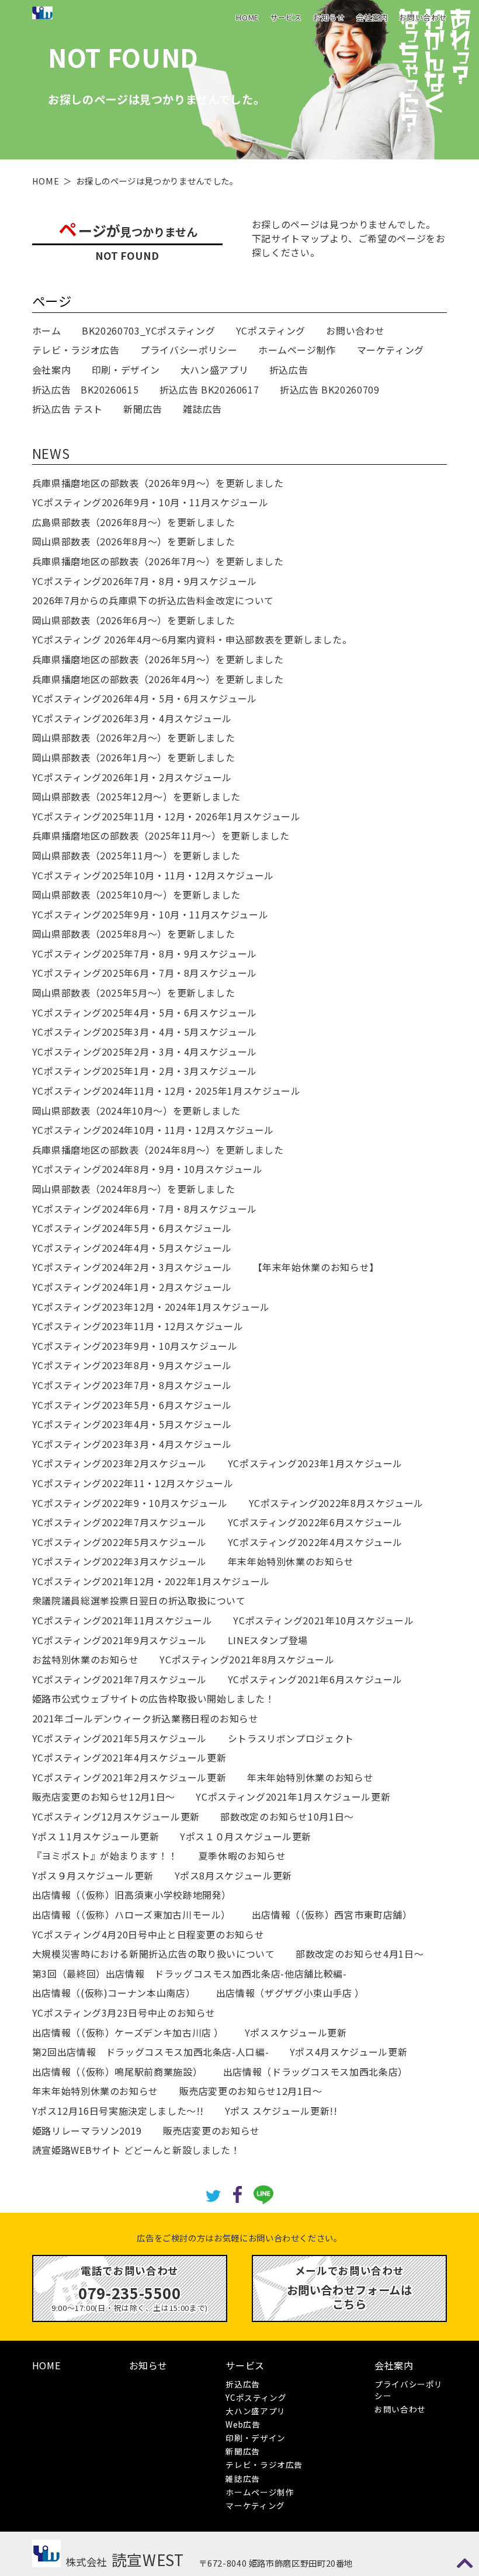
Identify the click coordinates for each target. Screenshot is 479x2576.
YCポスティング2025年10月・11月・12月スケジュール (153, 875)
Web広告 (243, 2424)
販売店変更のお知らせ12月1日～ (104, 1797)
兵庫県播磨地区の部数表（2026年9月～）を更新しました (158, 483)
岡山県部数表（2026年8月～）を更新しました (134, 541)
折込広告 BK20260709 (330, 389)
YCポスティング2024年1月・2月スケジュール (132, 1287)
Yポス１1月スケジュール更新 (96, 1836)
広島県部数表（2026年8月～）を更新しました (134, 522)
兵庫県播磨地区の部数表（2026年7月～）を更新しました (158, 561)
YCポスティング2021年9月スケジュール (119, 1640)
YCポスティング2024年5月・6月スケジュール (132, 1228)
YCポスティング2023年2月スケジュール (119, 1463)
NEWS (51, 453)
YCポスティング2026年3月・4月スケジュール (132, 718)
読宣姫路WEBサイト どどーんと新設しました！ (136, 2150)
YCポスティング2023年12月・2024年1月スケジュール (151, 1307)
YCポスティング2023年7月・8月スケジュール (132, 1385)
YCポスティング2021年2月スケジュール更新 (129, 1777)
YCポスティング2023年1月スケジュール (315, 1463)
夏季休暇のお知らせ (242, 1856)
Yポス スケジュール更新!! (281, 2111)
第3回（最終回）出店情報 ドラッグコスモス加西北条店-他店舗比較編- (190, 1973)
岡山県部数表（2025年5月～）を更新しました (134, 993)
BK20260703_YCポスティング (148, 330)
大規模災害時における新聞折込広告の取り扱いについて (154, 1954)
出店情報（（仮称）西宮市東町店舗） (332, 1914)
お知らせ (329, 17)
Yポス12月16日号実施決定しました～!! (118, 2111)
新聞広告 (143, 409)
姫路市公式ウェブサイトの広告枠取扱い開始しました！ (154, 1698)
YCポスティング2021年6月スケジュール (315, 1679)
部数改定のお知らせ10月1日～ (287, 1816)
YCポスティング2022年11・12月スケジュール (133, 1483)
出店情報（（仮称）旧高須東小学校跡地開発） (132, 1895)
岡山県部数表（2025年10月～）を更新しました (136, 894)
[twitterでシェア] (213, 2194)
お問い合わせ (423, 17)
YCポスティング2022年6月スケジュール (315, 1522)
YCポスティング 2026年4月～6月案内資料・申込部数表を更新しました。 (192, 639)
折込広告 (289, 370)
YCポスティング (271, 330)
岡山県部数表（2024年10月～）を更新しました (136, 1111)
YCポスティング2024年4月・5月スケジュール (132, 1248)
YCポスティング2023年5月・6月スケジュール (132, 1405)
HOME (247, 17)
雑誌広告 (202, 409)
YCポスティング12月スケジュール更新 (116, 1816)
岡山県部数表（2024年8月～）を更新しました (134, 1189)
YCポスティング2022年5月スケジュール (119, 1542)
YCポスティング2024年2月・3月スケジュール (132, 1267)
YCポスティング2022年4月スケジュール (315, 1542)
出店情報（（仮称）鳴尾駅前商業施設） (117, 2072)
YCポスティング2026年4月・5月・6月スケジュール (145, 698)
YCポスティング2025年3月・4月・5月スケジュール (145, 1032)
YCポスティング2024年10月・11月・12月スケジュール (153, 1130)
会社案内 (372, 17)
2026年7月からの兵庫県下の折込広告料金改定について (153, 600)
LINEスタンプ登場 (268, 1640)
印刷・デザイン (126, 370)
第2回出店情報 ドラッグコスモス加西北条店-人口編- (151, 2052)
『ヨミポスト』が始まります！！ (105, 1856)
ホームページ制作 (297, 350)
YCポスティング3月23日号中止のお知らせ (124, 2013)
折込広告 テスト (67, 409)
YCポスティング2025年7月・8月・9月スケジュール (145, 953)
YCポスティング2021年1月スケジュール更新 (293, 1797)
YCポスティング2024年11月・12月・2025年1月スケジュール (166, 1091)
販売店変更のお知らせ (211, 2131)
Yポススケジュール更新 (296, 2032)
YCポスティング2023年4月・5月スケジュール (132, 1424)
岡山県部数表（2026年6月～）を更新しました (134, 620)
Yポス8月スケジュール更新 (233, 1875)
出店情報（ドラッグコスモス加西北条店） (315, 2072)
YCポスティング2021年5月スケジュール (119, 1738)
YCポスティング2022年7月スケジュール (119, 1522)
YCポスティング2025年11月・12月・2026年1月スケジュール (166, 816)
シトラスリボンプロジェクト (291, 1738)
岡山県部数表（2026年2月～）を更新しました (134, 737)
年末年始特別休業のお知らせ (291, 1561)
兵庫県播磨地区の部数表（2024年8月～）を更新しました (158, 1150)
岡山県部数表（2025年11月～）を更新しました (136, 855)
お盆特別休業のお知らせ (86, 1659)
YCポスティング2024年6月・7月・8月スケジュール (145, 1209)
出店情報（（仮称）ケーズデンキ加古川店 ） (128, 2032)
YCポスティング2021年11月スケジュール (122, 1620)
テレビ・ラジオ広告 (76, 350)
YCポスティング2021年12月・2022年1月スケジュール (151, 1581)
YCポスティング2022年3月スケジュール (119, 1561)
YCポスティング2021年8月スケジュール (247, 1659)
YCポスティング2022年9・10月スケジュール (130, 1503)
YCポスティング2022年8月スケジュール (336, 1503)
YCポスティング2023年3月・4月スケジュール (132, 1444)
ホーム (47, 330)
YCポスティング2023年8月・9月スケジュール (132, 1365)
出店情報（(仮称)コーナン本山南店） (114, 1993)
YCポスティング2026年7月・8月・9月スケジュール (145, 581)
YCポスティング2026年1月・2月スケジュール (132, 777)
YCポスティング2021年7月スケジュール (119, 1679)
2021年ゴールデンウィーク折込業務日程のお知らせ (145, 1718)
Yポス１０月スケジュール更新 (246, 1836)
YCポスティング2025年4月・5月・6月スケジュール (145, 1012)
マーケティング (391, 350)
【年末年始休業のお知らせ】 (316, 1267)
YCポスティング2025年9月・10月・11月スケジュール (150, 914)
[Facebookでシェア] (237, 2193)
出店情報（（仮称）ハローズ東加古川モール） (131, 1914)
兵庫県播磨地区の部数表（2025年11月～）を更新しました (161, 836)
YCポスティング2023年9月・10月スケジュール (135, 1346)
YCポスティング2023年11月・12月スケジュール (138, 1326)
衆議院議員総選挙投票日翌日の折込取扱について (139, 1600)
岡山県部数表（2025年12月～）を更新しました (136, 796)
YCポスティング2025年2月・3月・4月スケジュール (145, 1052)
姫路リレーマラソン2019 (87, 2131)
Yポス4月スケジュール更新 (348, 2052)
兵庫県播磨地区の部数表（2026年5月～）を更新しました (158, 659)
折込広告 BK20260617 (209, 389)
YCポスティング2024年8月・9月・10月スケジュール (147, 1169)
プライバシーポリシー (189, 350)
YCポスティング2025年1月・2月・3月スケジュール (145, 1071)
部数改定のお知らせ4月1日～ (360, 1954)
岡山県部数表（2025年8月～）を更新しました (134, 934)
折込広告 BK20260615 (86, 389)
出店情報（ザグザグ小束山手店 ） (290, 1993)
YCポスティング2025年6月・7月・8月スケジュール (145, 973)
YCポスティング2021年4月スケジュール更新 (129, 1757)
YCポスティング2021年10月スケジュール (323, 1620)
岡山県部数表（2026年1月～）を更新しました (134, 757)
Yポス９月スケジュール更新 (93, 1875)
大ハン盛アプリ (214, 370)
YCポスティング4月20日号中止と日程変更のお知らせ (148, 1934)
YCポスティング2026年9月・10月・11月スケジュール (150, 502)
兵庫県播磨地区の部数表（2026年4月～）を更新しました (158, 679)
